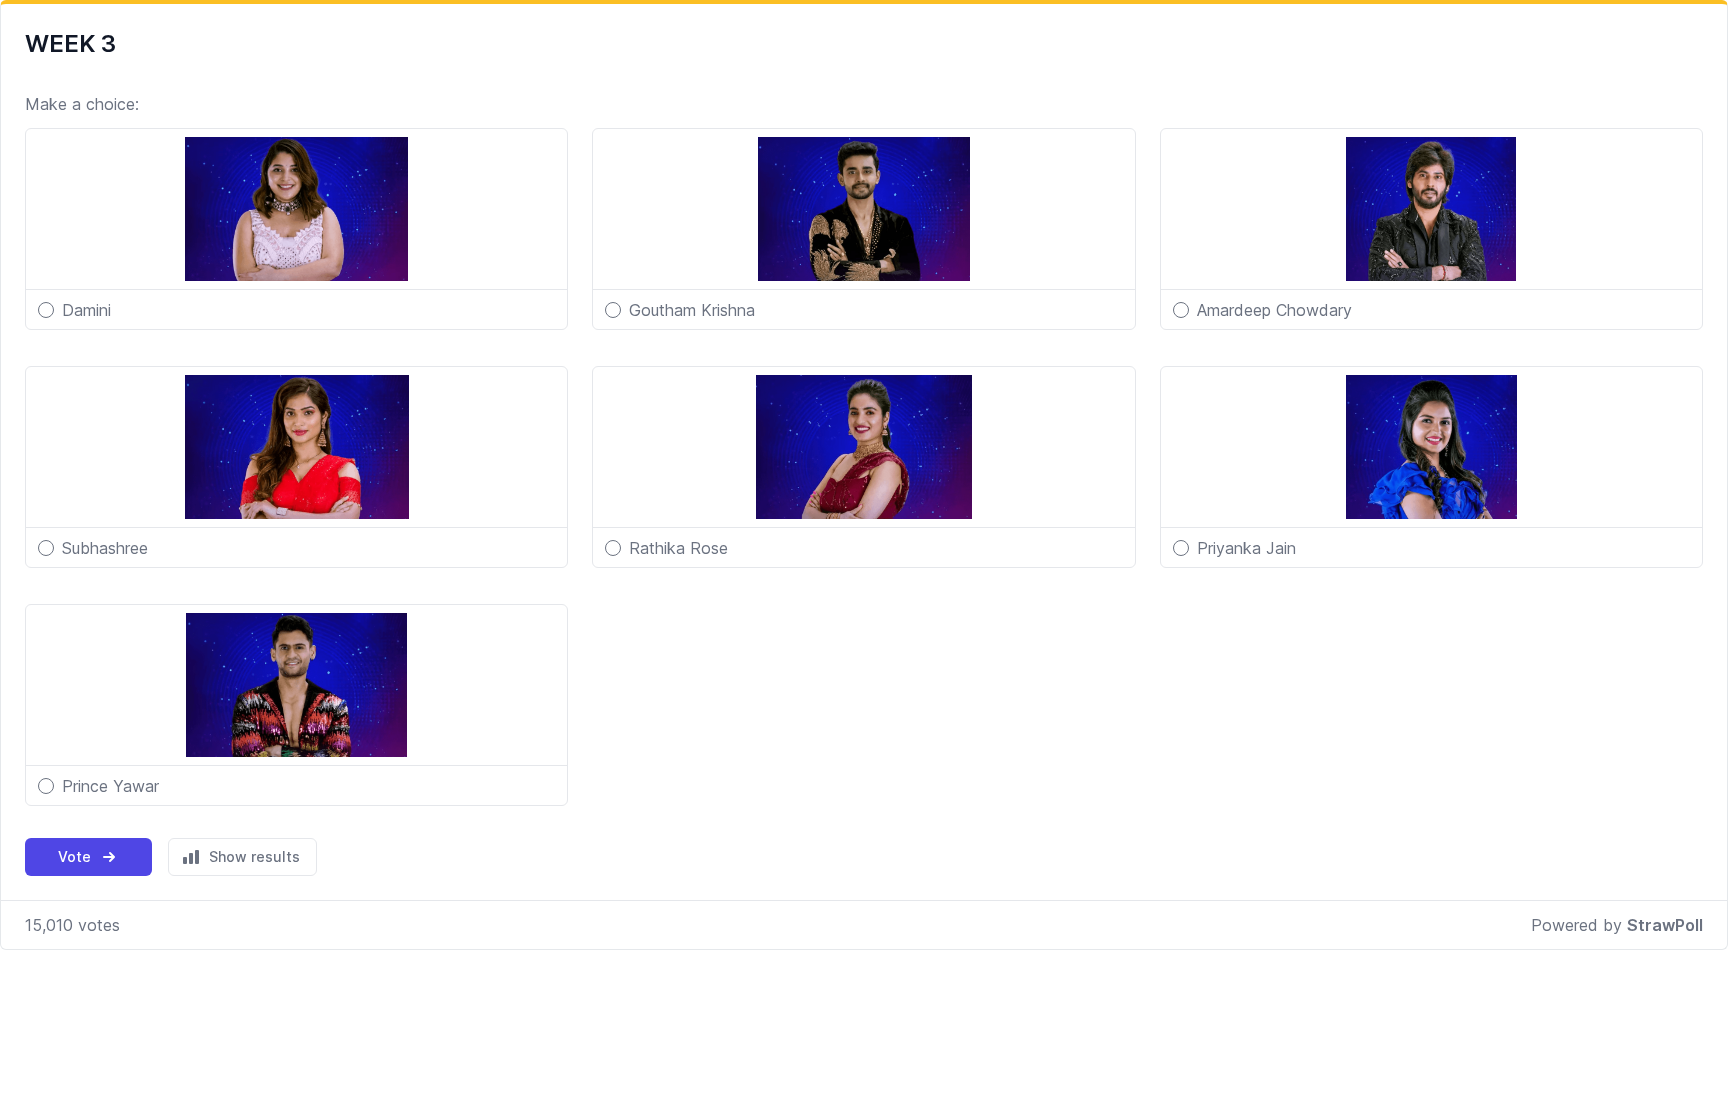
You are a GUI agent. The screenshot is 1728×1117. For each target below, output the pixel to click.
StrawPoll (1665, 925)
